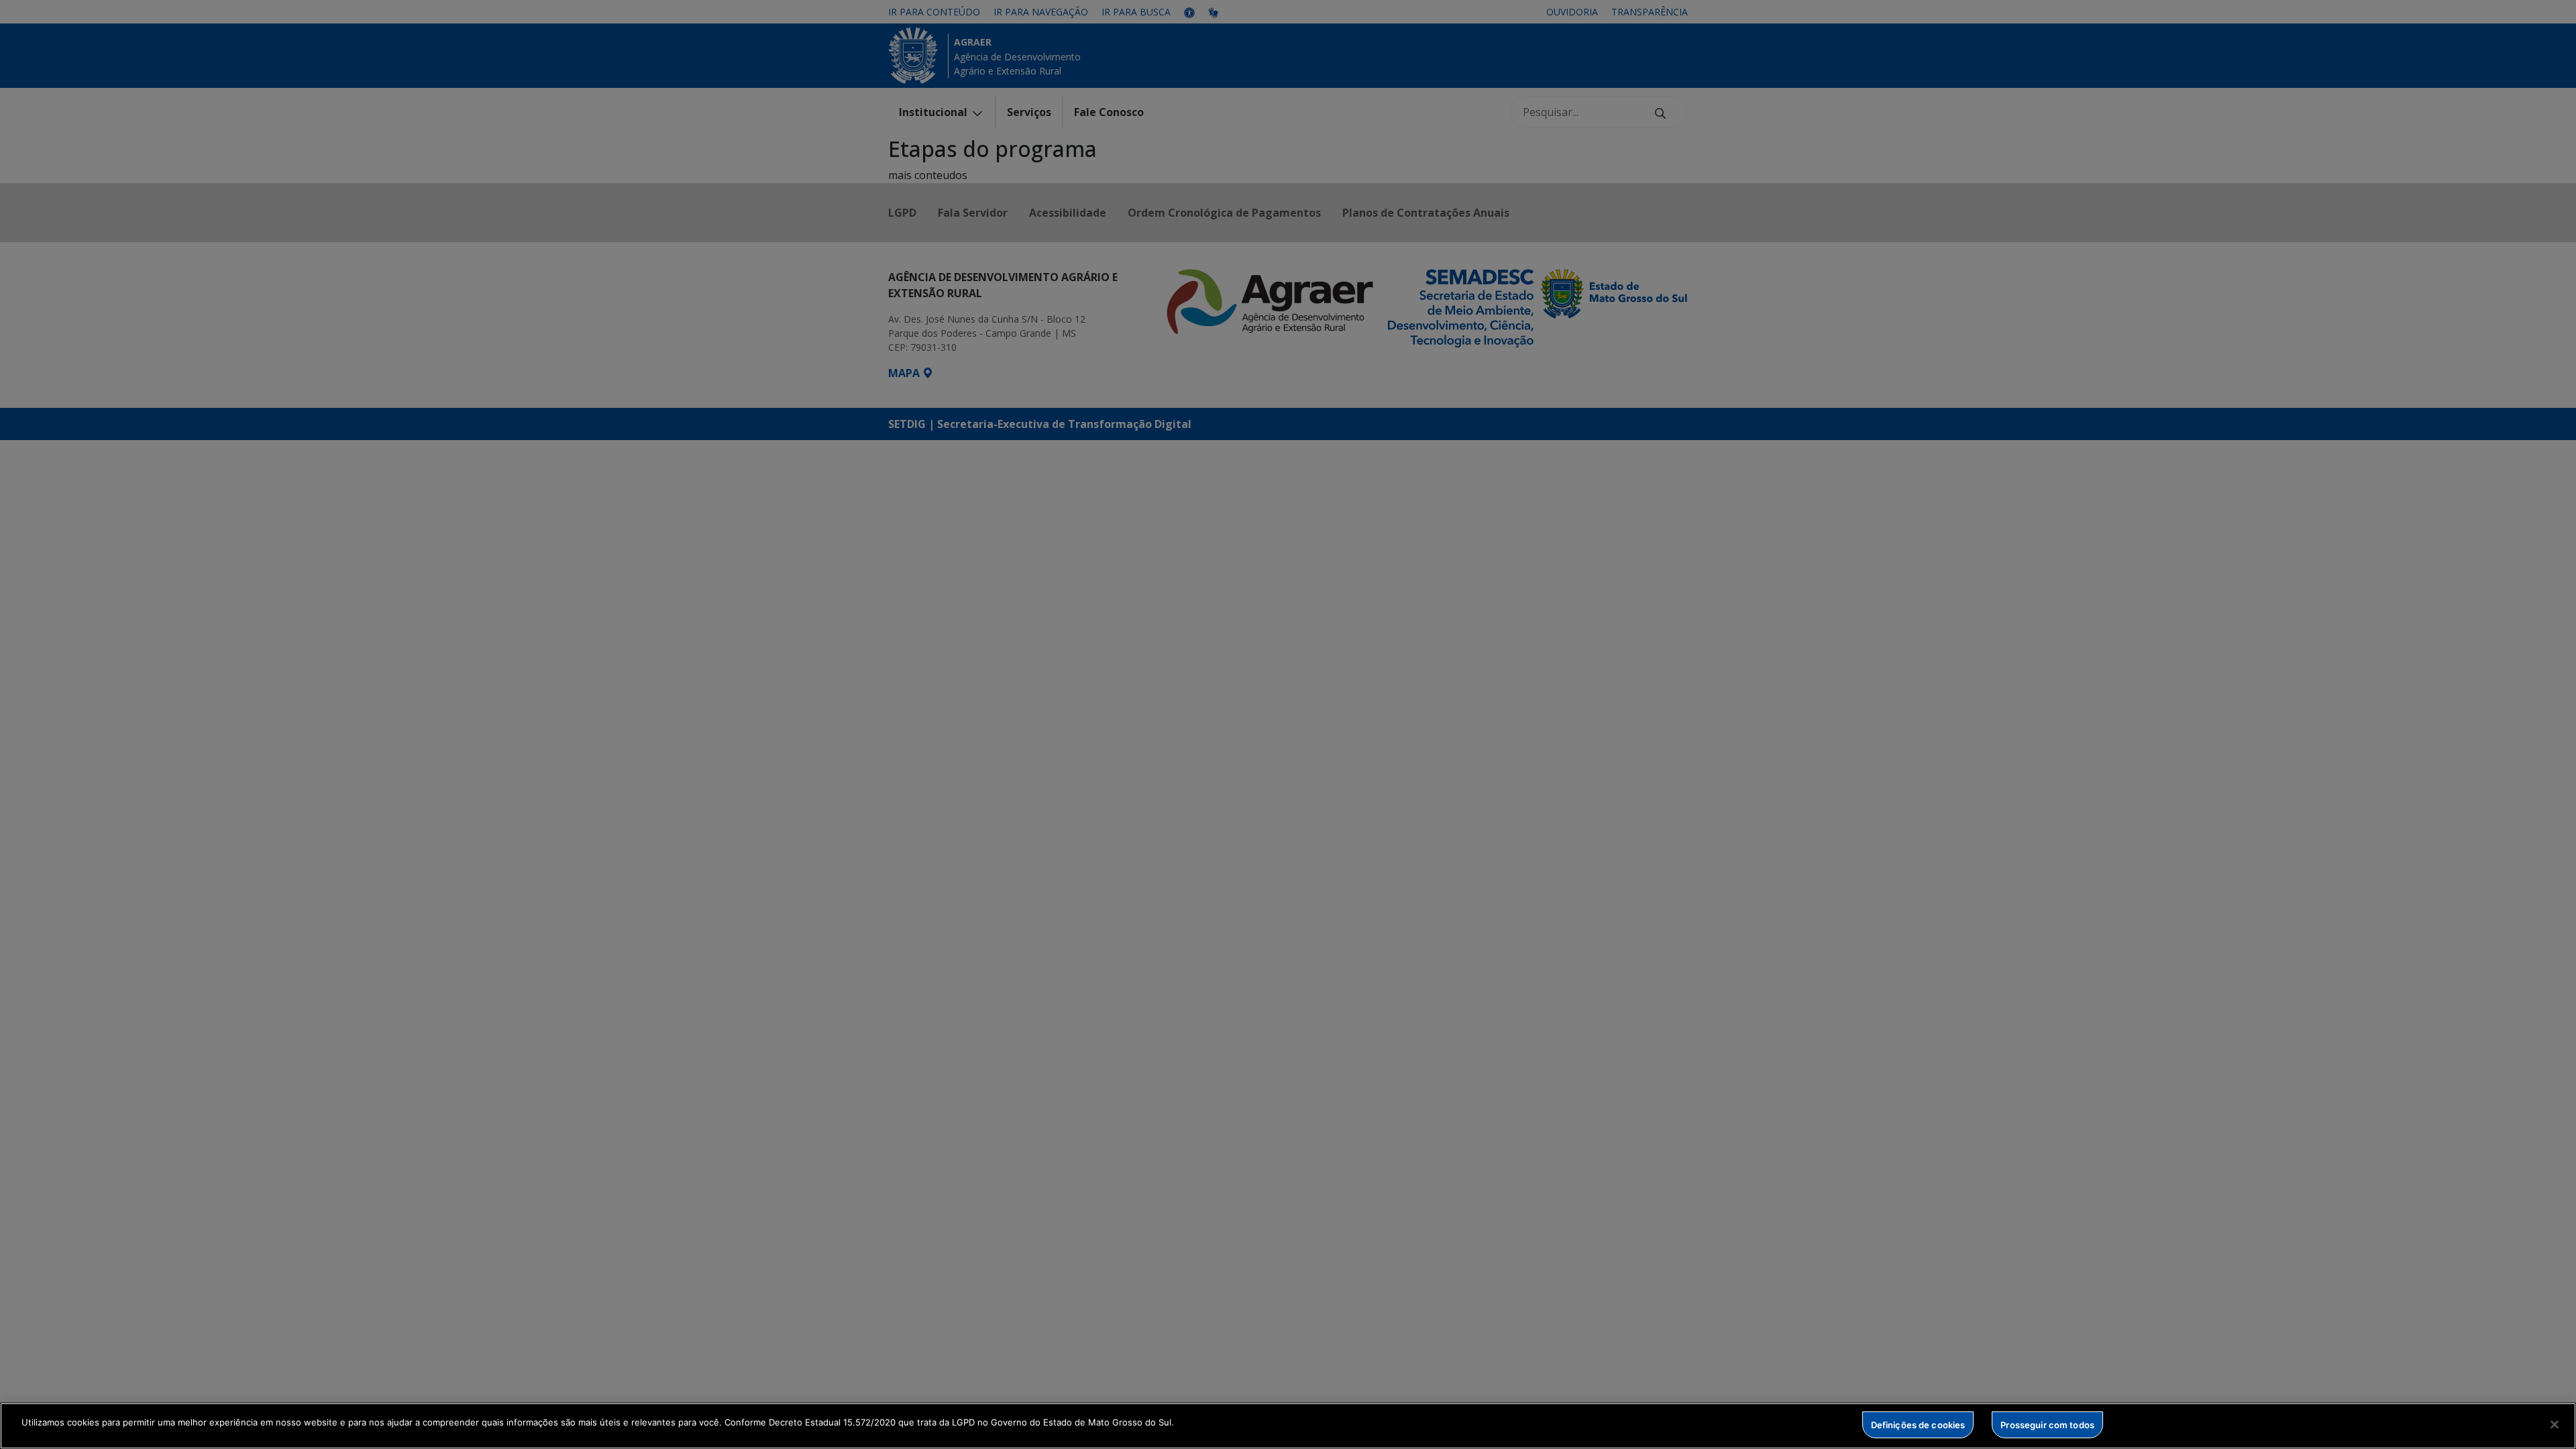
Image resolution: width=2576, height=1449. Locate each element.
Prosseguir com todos (2047, 1424)
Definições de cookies (1918, 1424)
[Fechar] (2555, 1424)
